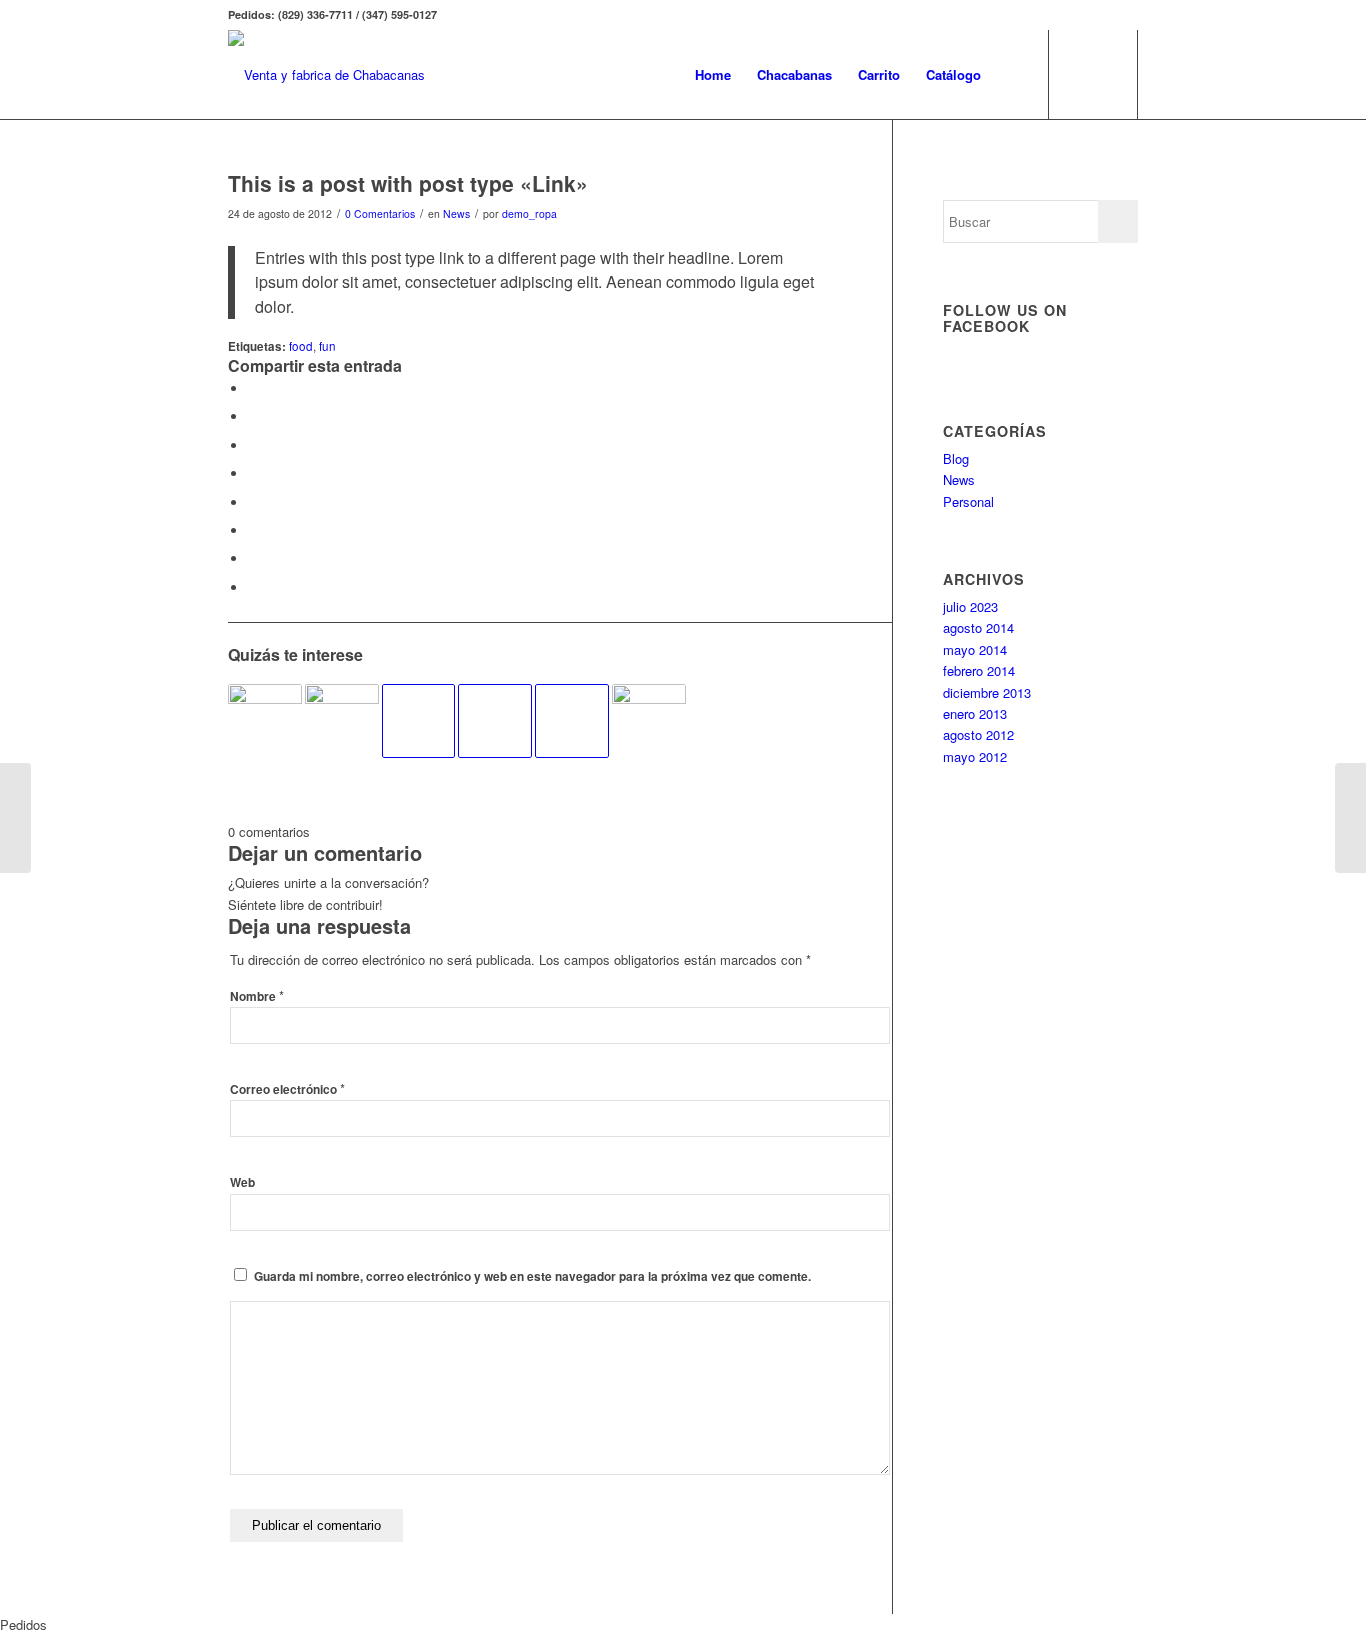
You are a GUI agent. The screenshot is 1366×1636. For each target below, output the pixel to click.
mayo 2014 (975, 649)
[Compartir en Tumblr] (253, 502)
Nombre (257, 996)
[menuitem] (713, 75)
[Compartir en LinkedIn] (253, 473)
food (301, 346)
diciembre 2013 (987, 692)
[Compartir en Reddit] (253, 558)
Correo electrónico (287, 1089)
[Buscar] (1013, 75)
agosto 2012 (978, 734)
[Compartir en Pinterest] (253, 445)
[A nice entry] (342, 721)
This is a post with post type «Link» (408, 183)
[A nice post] (649, 721)
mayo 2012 (975, 756)
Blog (956, 458)
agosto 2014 (978, 627)
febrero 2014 (979, 670)
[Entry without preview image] (495, 721)
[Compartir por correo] (253, 587)
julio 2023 (970, 606)
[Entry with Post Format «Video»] (572, 721)
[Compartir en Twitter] (253, 416)
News (456, 213)
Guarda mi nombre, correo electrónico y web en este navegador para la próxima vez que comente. (532, 1276)
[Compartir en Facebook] (253, 388)
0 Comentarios (380, 213)
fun (327, 346)
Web (242, 1182)
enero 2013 (975, 713)
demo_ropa (529, 213)
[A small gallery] (265, 721)
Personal (968, 501)
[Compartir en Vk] (253, 530)
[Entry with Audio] (419, 721)
